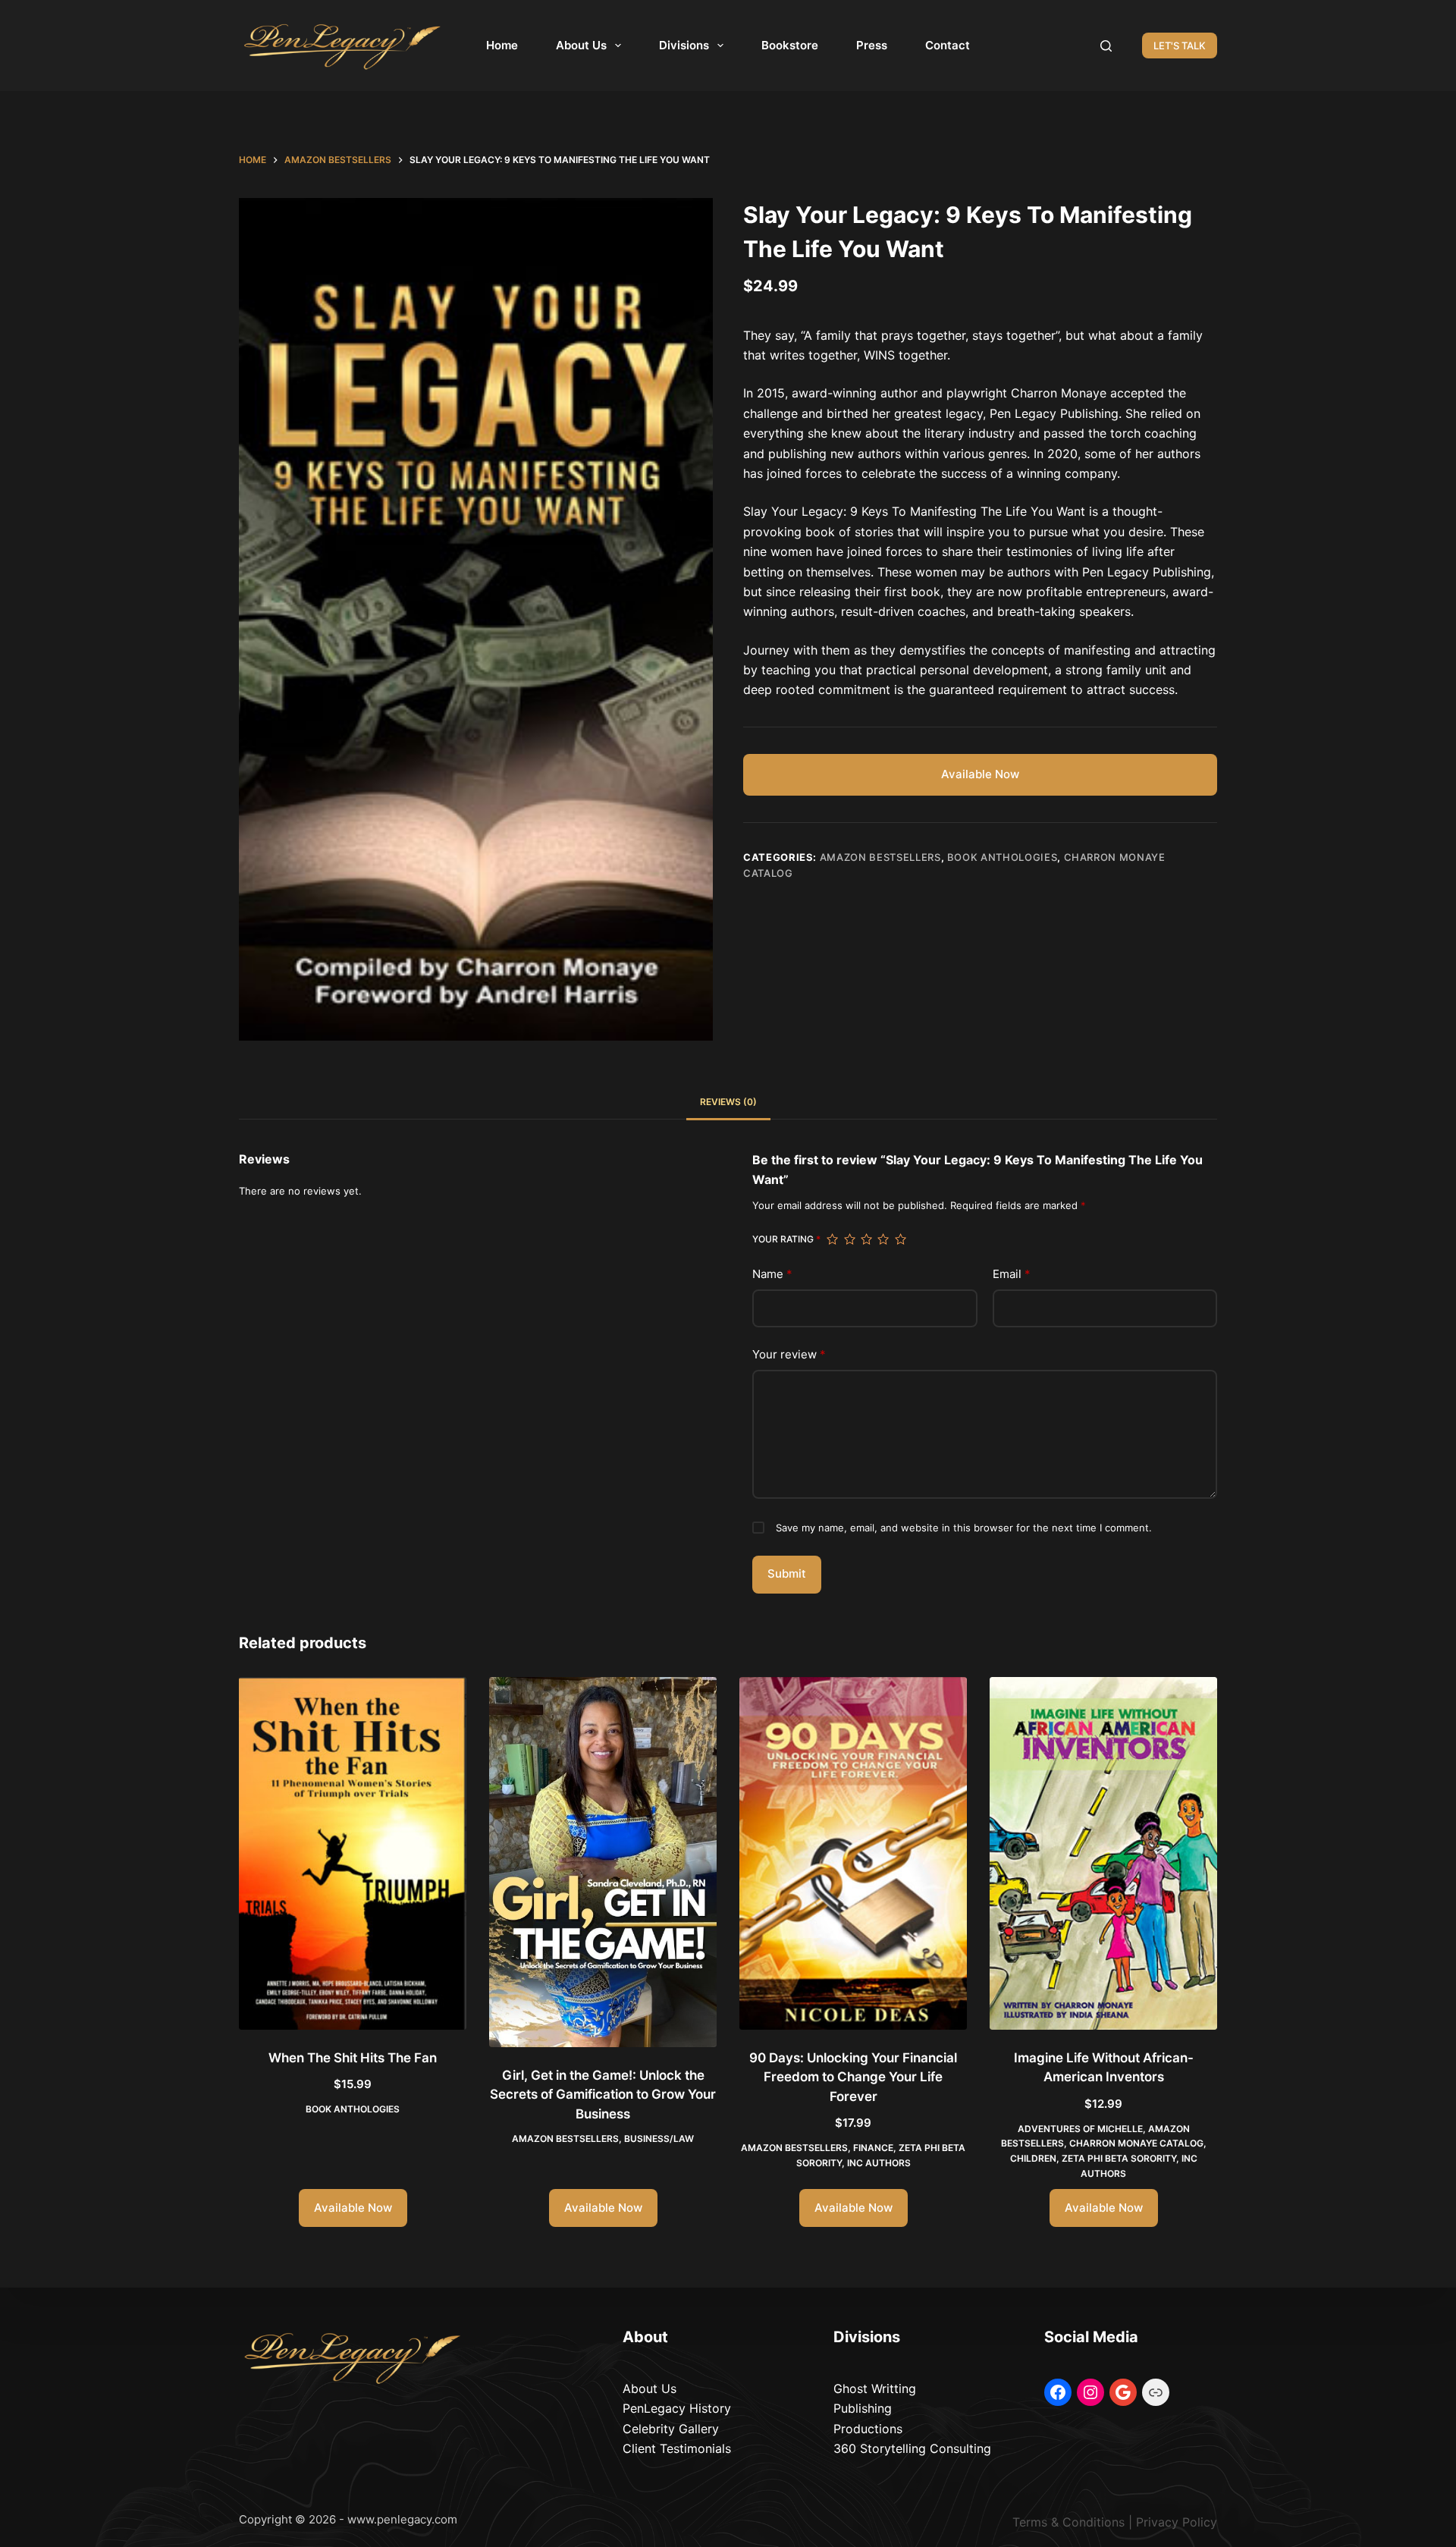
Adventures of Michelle (1080, 2129)
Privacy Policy (1177, 2522)
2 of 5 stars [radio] (849, 1239)
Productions (868, 2429)
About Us (581, 45)
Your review (789, 1354)
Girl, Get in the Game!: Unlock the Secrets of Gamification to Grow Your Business (603, 2095)
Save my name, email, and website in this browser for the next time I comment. (964, 1528)
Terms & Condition (1065, 2522)
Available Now (980, 774)
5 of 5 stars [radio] (900, 1239)
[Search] (1106, 46)
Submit (787, 1573)
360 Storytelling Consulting (912, 2448)
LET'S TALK (1180, 46)
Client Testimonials (677, 2448)
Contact (948, 45)
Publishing (863, 2408)
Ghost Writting (875, 2388)
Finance (873, 2148)
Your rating (786, 1239)
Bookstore (790, 45)
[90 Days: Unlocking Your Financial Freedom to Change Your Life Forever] (853, 1853)
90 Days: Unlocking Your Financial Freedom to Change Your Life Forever (853, 2077)
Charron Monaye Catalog (1136, 2143)
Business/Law (659, 2139)
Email (1012, 1274)
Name (772, 1274)
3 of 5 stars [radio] (866, 1239)
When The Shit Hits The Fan (353, 2058)
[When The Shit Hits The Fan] (353, 1853)
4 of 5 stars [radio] (883, 1239)
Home (502, 45)
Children (1033, 2158)
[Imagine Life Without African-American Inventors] (1103, 1853)
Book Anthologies (1002, 857)
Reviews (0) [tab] (728, 1102)
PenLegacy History (677, 2408)
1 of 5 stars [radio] (832, 1239)
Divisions (684, 45)
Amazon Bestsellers (880, 857)
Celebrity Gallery (671, 2429)
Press (872, 45)
